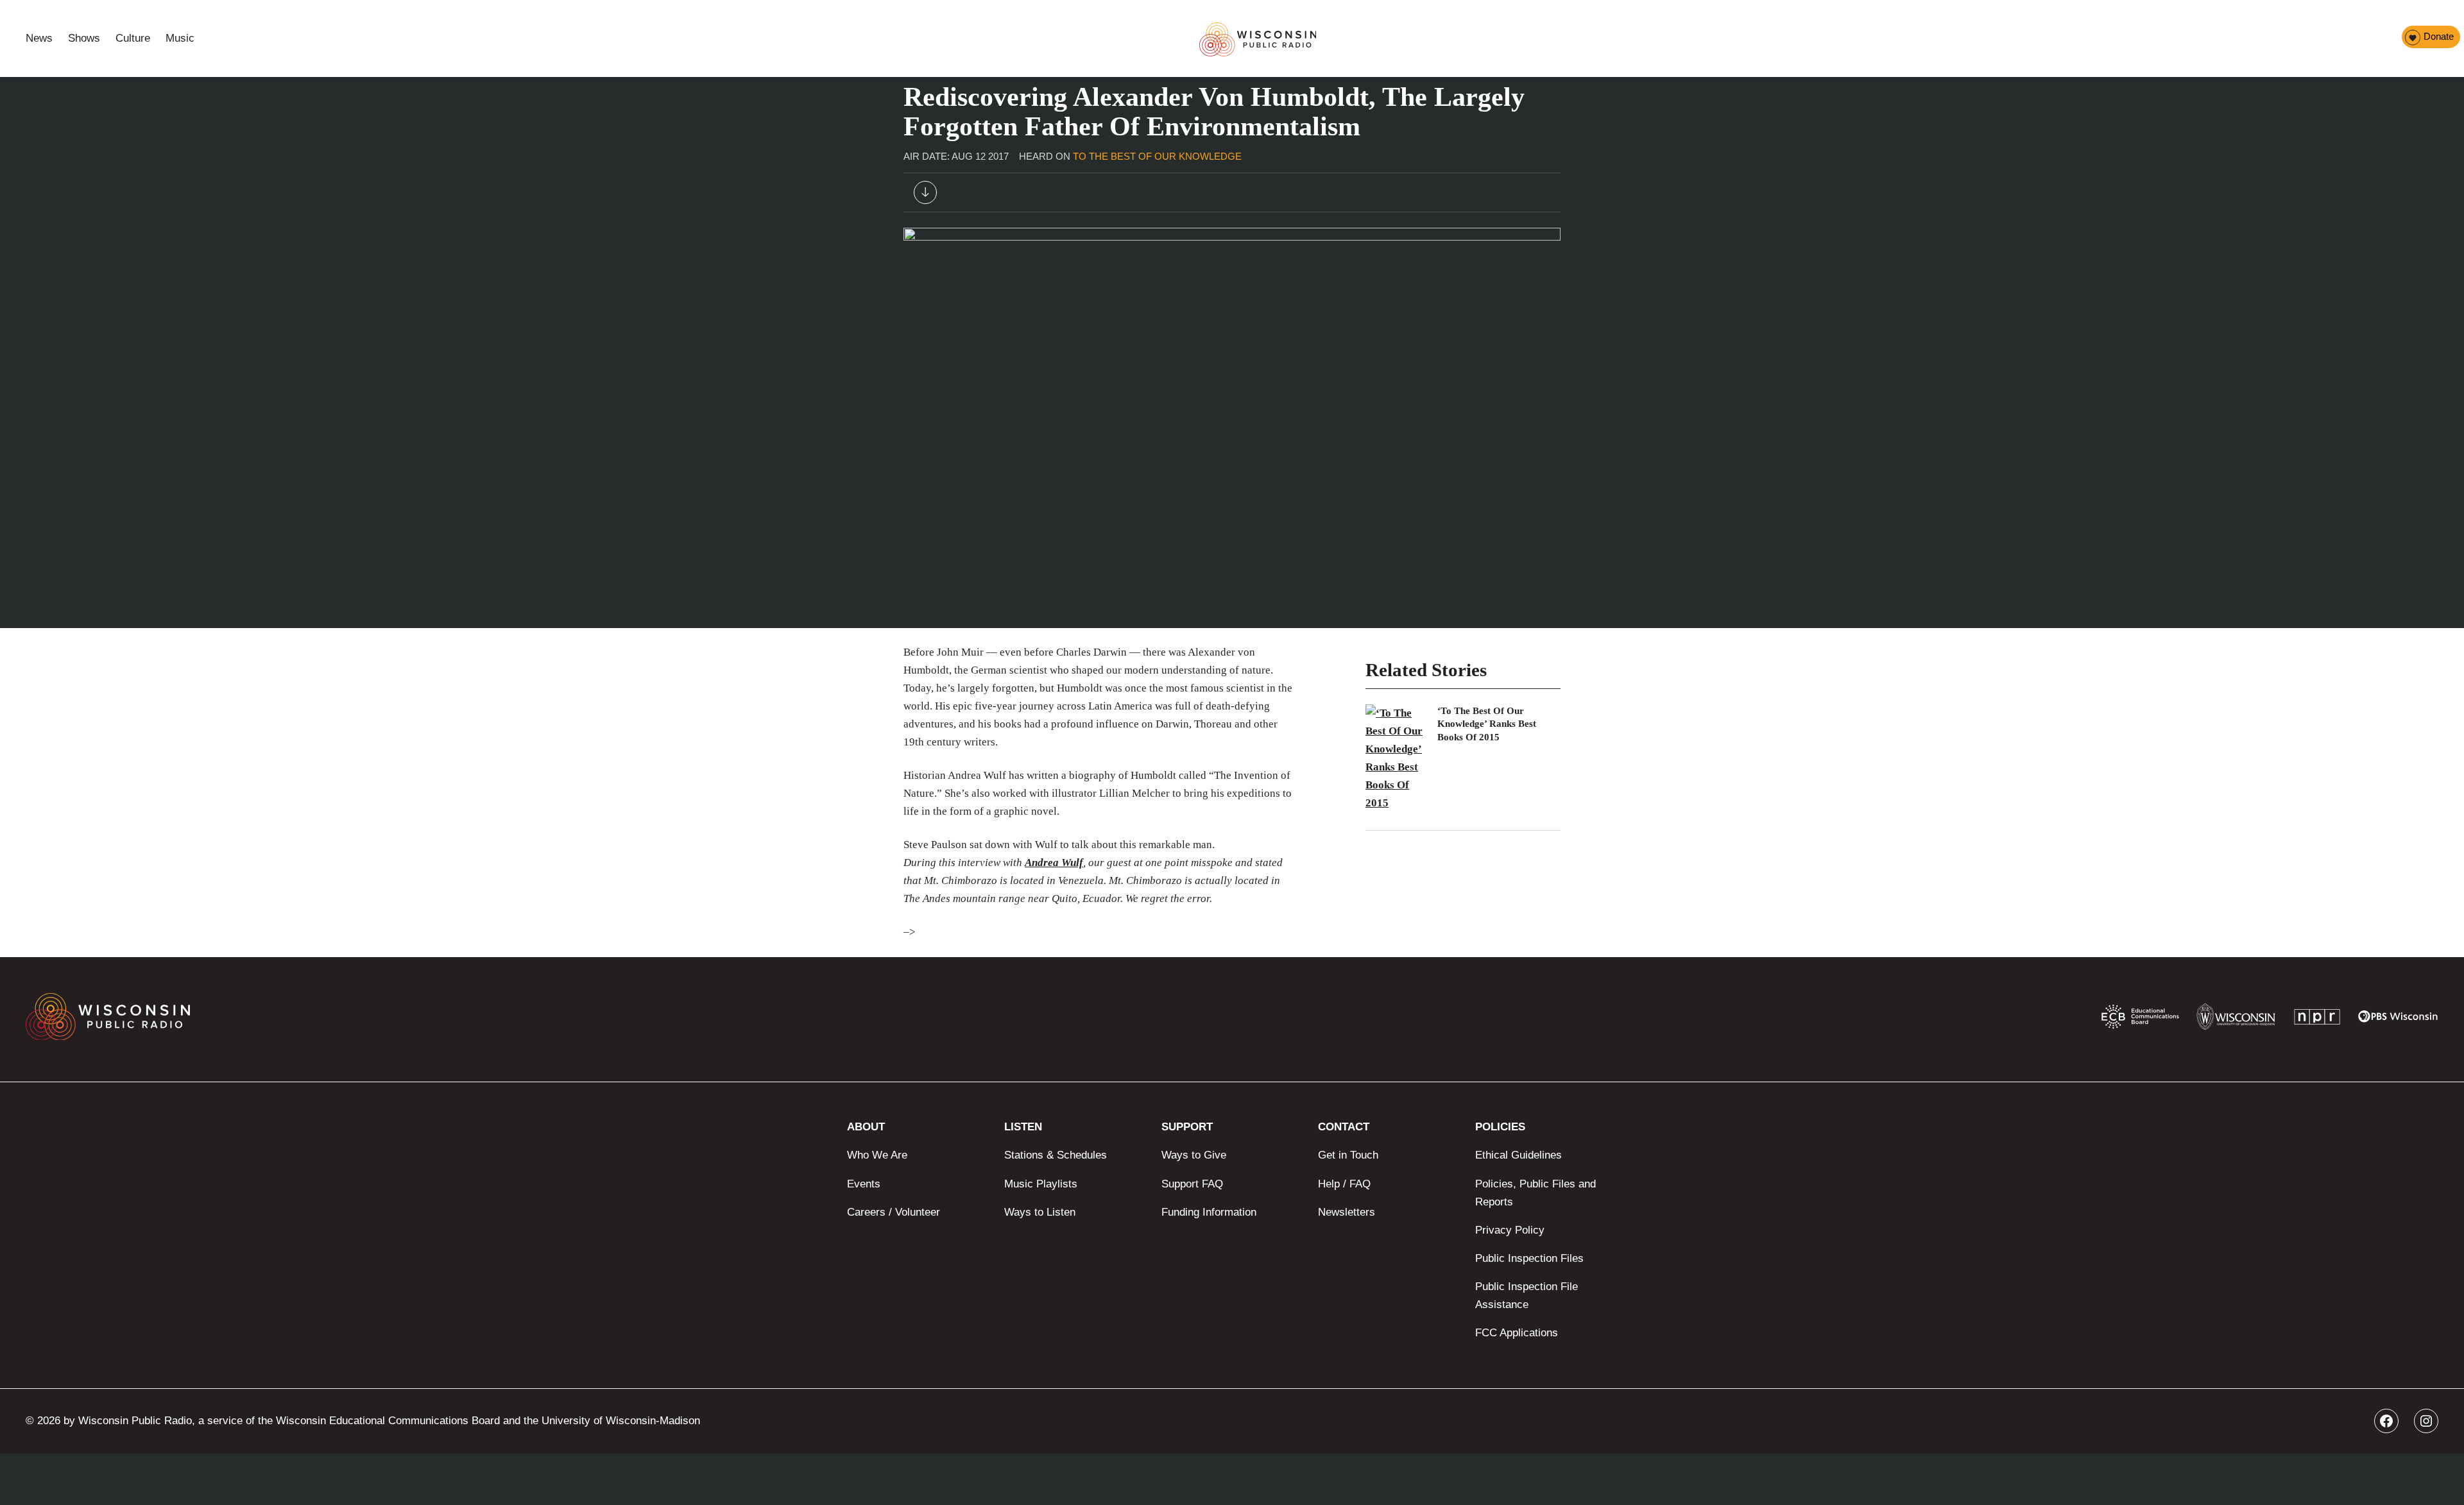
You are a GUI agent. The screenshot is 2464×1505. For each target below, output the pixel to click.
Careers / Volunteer (894, 1212)
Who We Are (877, 1155)
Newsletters (1347, 1212)
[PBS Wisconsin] (2398, 1019)
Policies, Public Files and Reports (1536, 1193)
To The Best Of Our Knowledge (1157, 156)
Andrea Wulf (1054, 863)
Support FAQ (1192, 1184)
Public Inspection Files (1529, 1258)
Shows (84, 38)
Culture (133, 38)
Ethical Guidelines (1519, 1155)
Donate (2439, 36)
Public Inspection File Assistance (1527, 1296)
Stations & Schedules (1056, 1155)
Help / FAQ (1344, 1184)
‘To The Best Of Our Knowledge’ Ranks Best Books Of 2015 (1487, 724)
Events (864, 1184)
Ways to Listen (1040, 1212)
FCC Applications (1517, 1333)
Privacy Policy (1510, 1230)
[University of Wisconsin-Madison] (2236, 1020)
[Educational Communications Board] (2140, 1019)
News (39, 38)
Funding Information (1209, 1212)
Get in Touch (1348, 1155)
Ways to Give (1194, 1155)
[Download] (925, 195)
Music (180, 38)
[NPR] (2317, 1020)
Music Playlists (1041, 1184)
